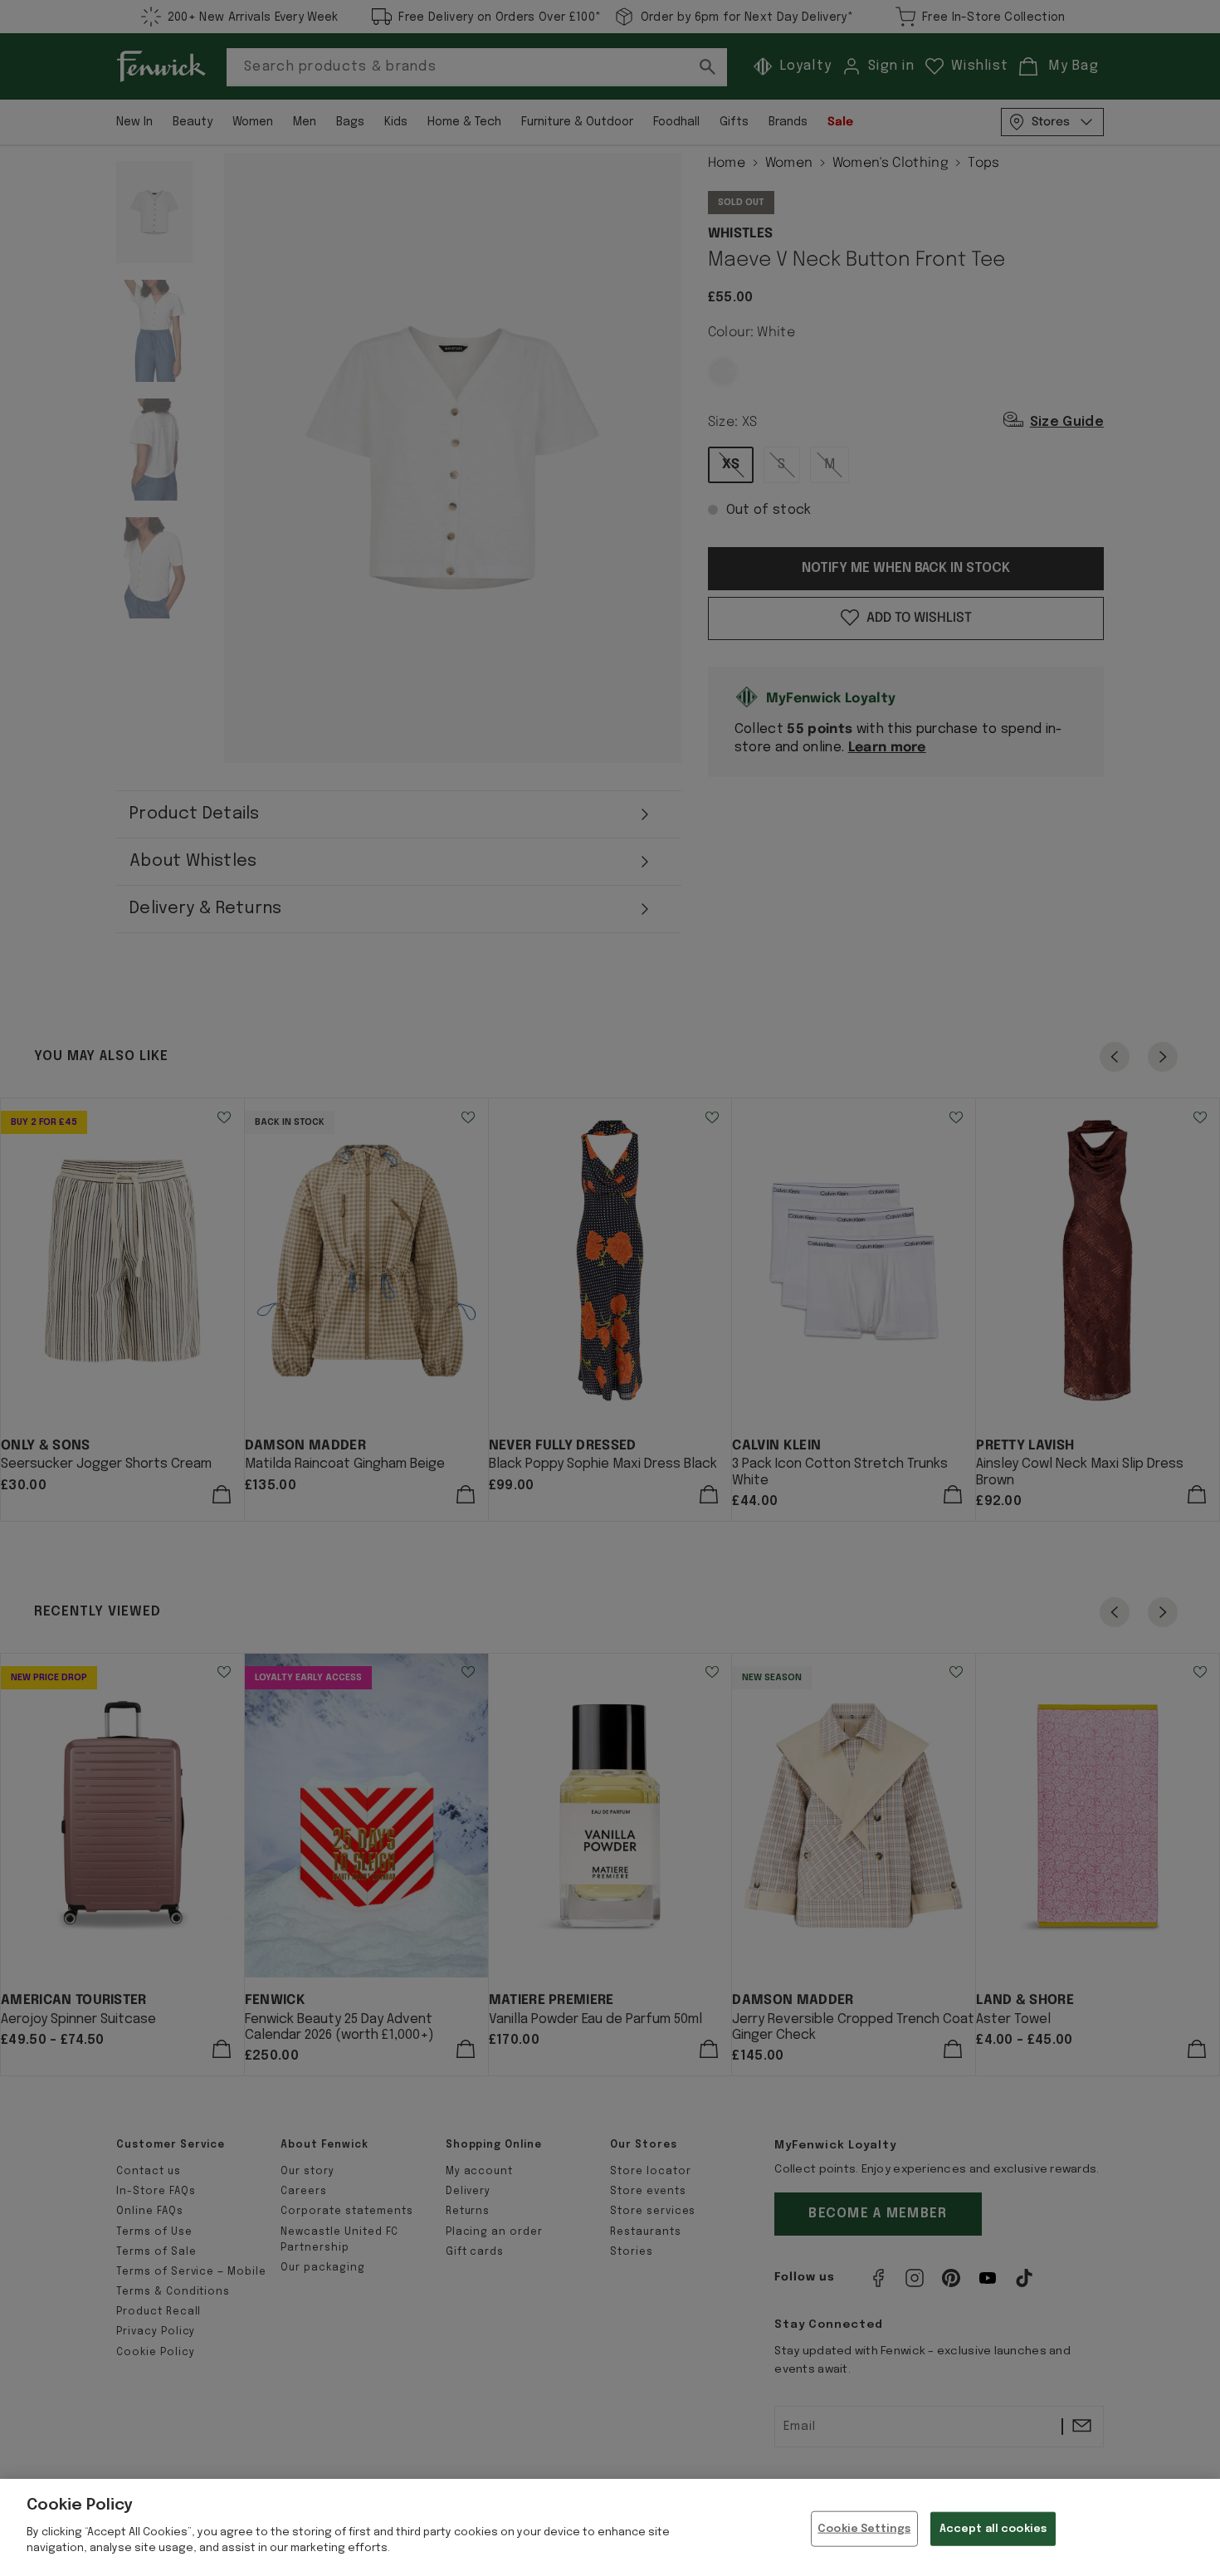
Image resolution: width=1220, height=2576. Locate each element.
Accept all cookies (993, 2528)
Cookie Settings (864, 2528)
